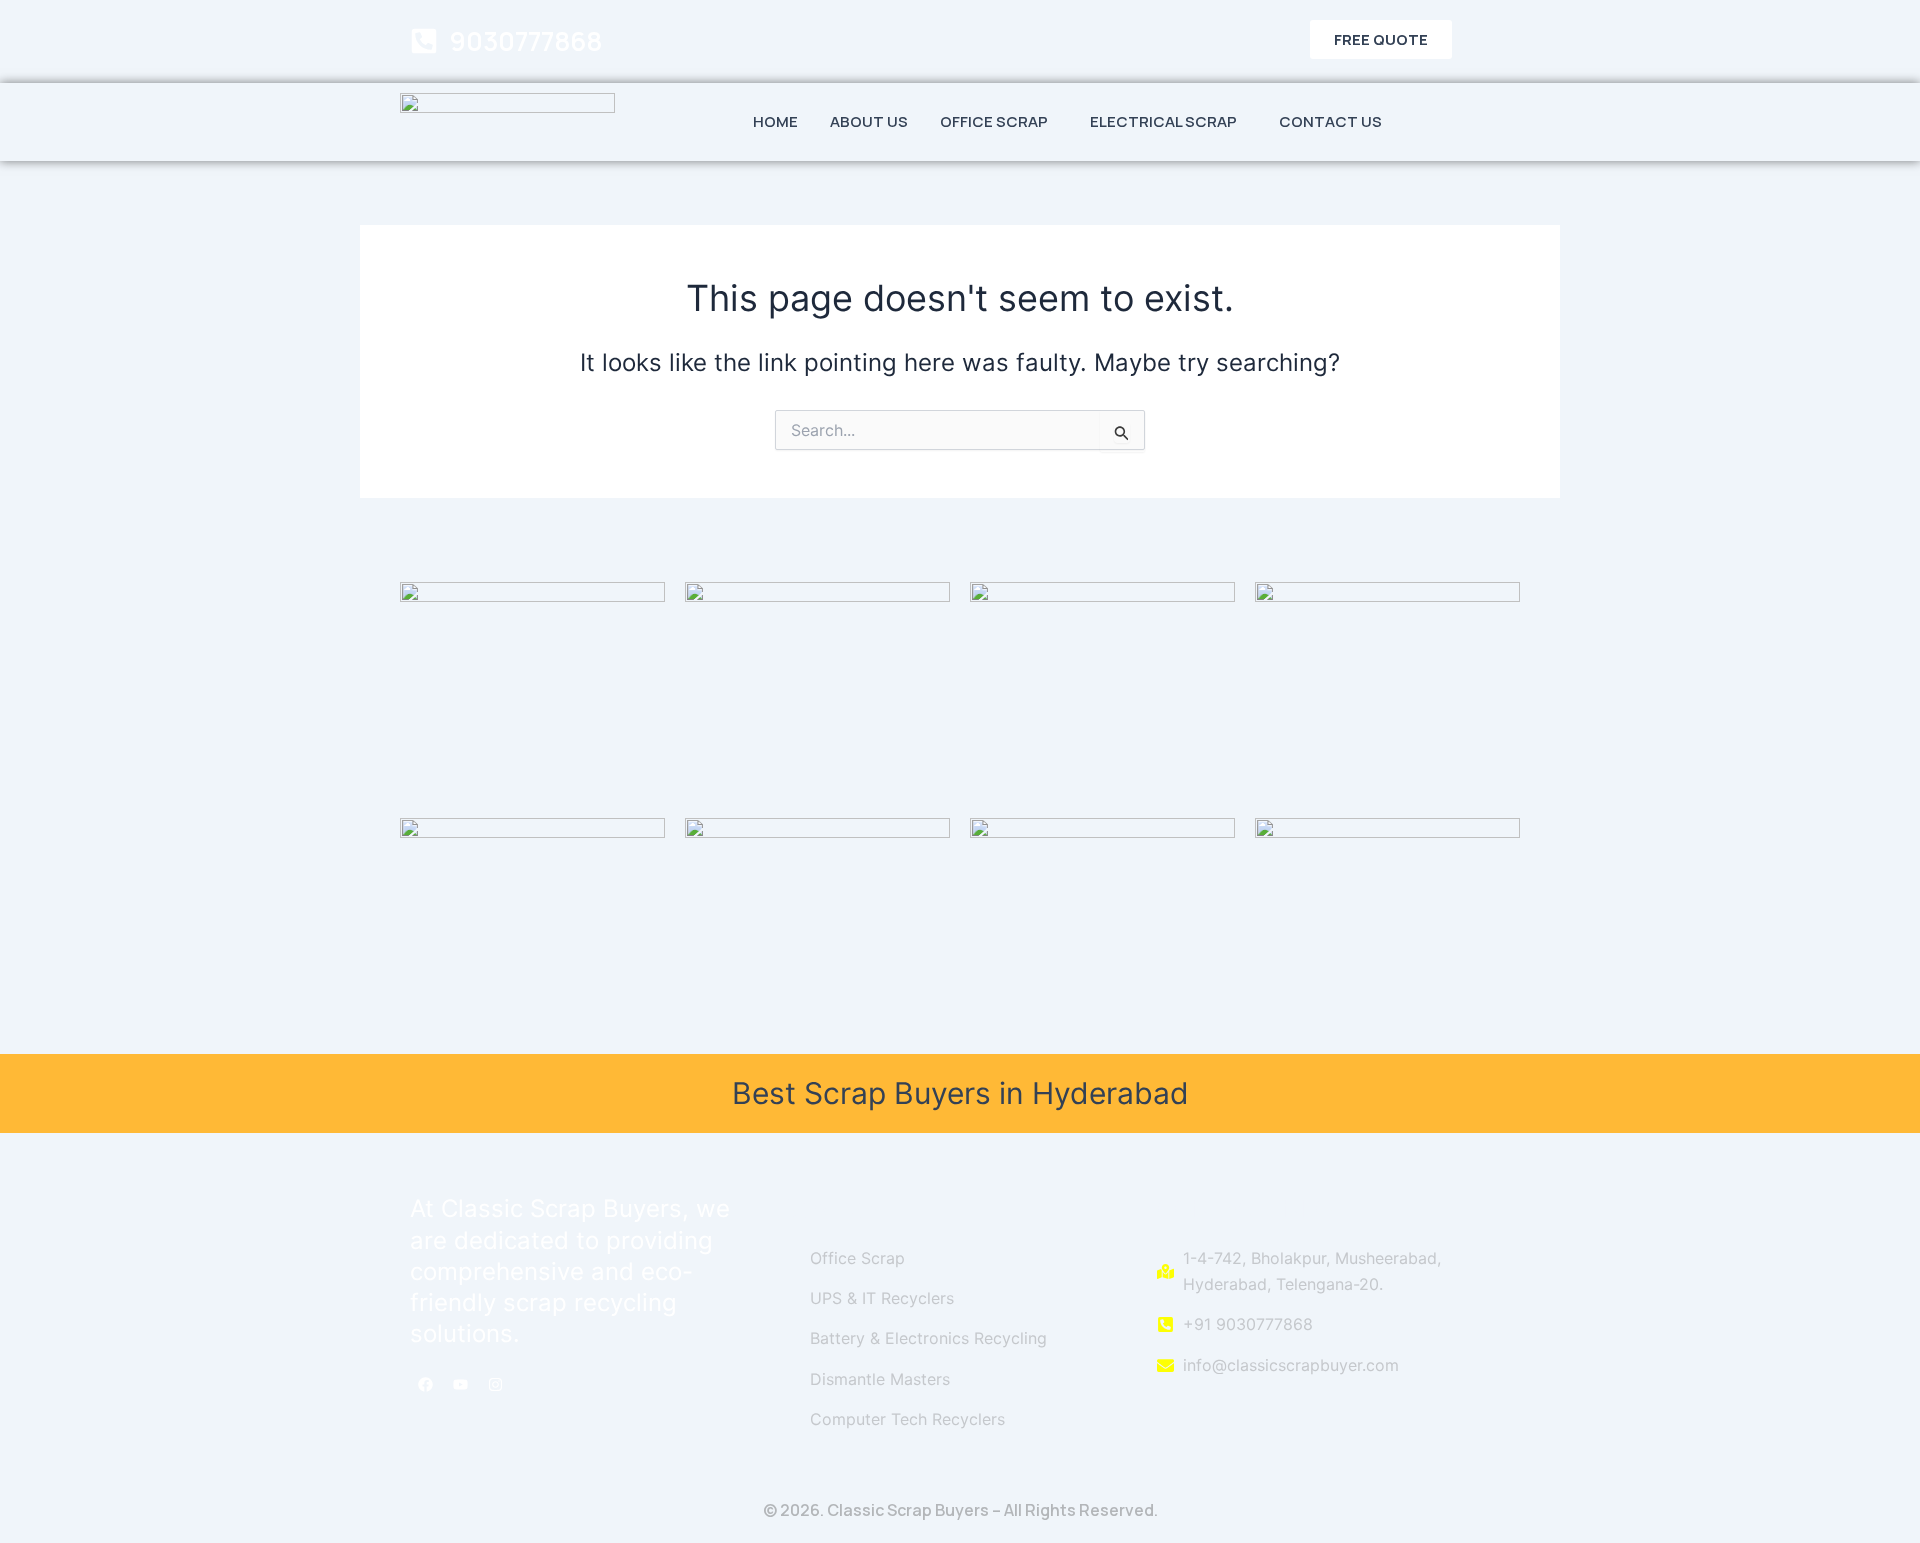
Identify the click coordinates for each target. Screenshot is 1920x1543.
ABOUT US (869, 121)
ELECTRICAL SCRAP (1163, 121)
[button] (999, 121)
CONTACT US (1330, 121)
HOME (775, 121)
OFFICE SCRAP (994, 121)
